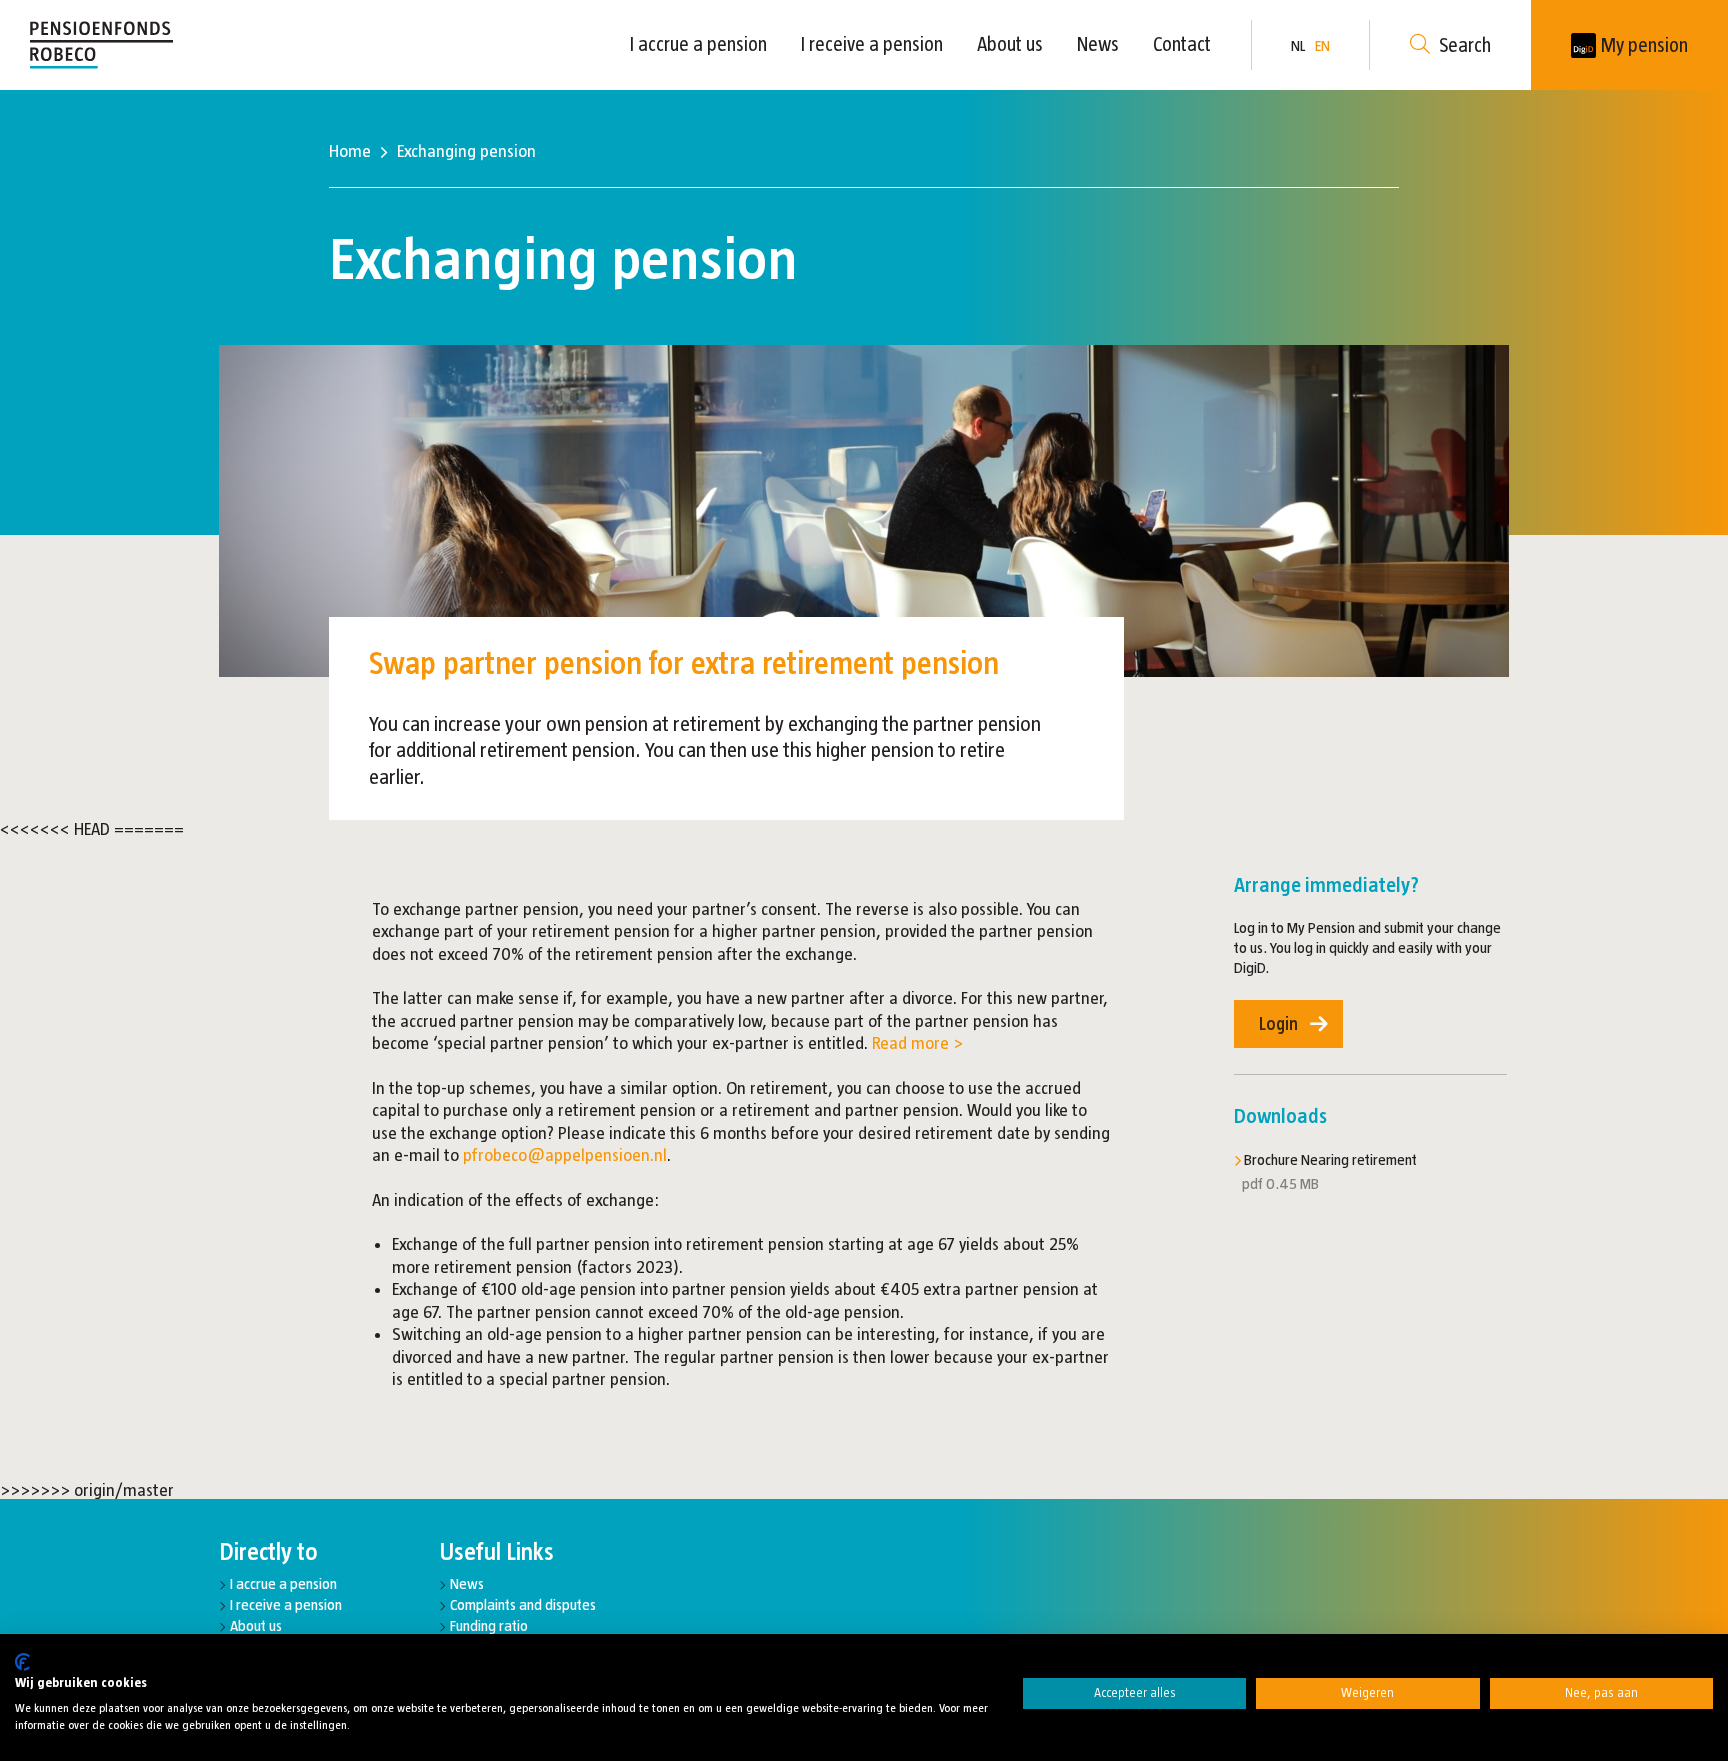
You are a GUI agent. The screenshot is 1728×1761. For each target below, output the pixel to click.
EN (1322, 45)
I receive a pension (872, 44)
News (1098, 44)
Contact (1182, 44)
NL (1298, 45)
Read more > (917, 1043)
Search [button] (1465, 45)
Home (350, 151)
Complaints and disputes (523, 1604)
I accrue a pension (698, 44)
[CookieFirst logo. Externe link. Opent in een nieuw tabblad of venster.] (22, 1662)
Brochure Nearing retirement (1330, 1159)
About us (1010, 44)
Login (1278, 1024)
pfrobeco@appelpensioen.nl (565, 1155)
